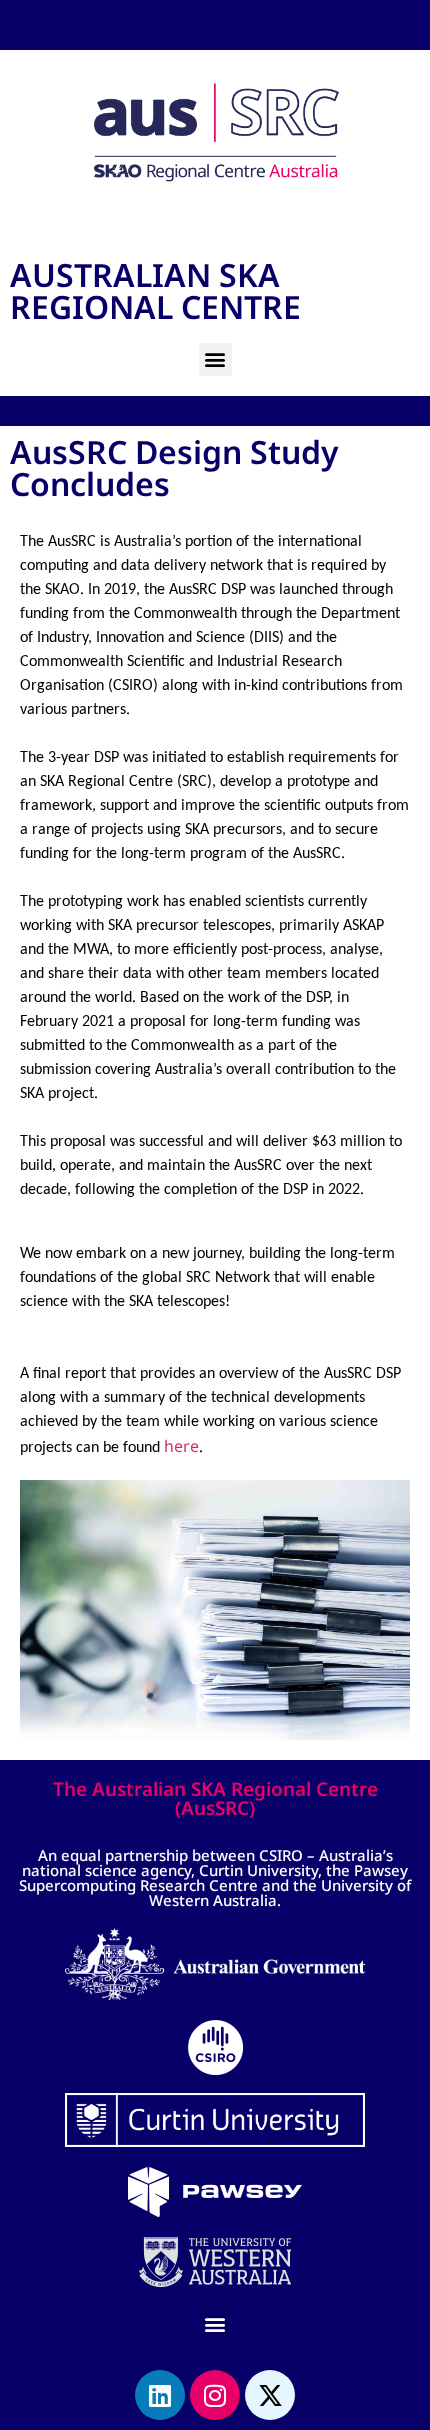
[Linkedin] (160, 2395)
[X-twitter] (270, 2395)
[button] (215, 359)
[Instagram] (215, 2395)
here (181, 1446)
